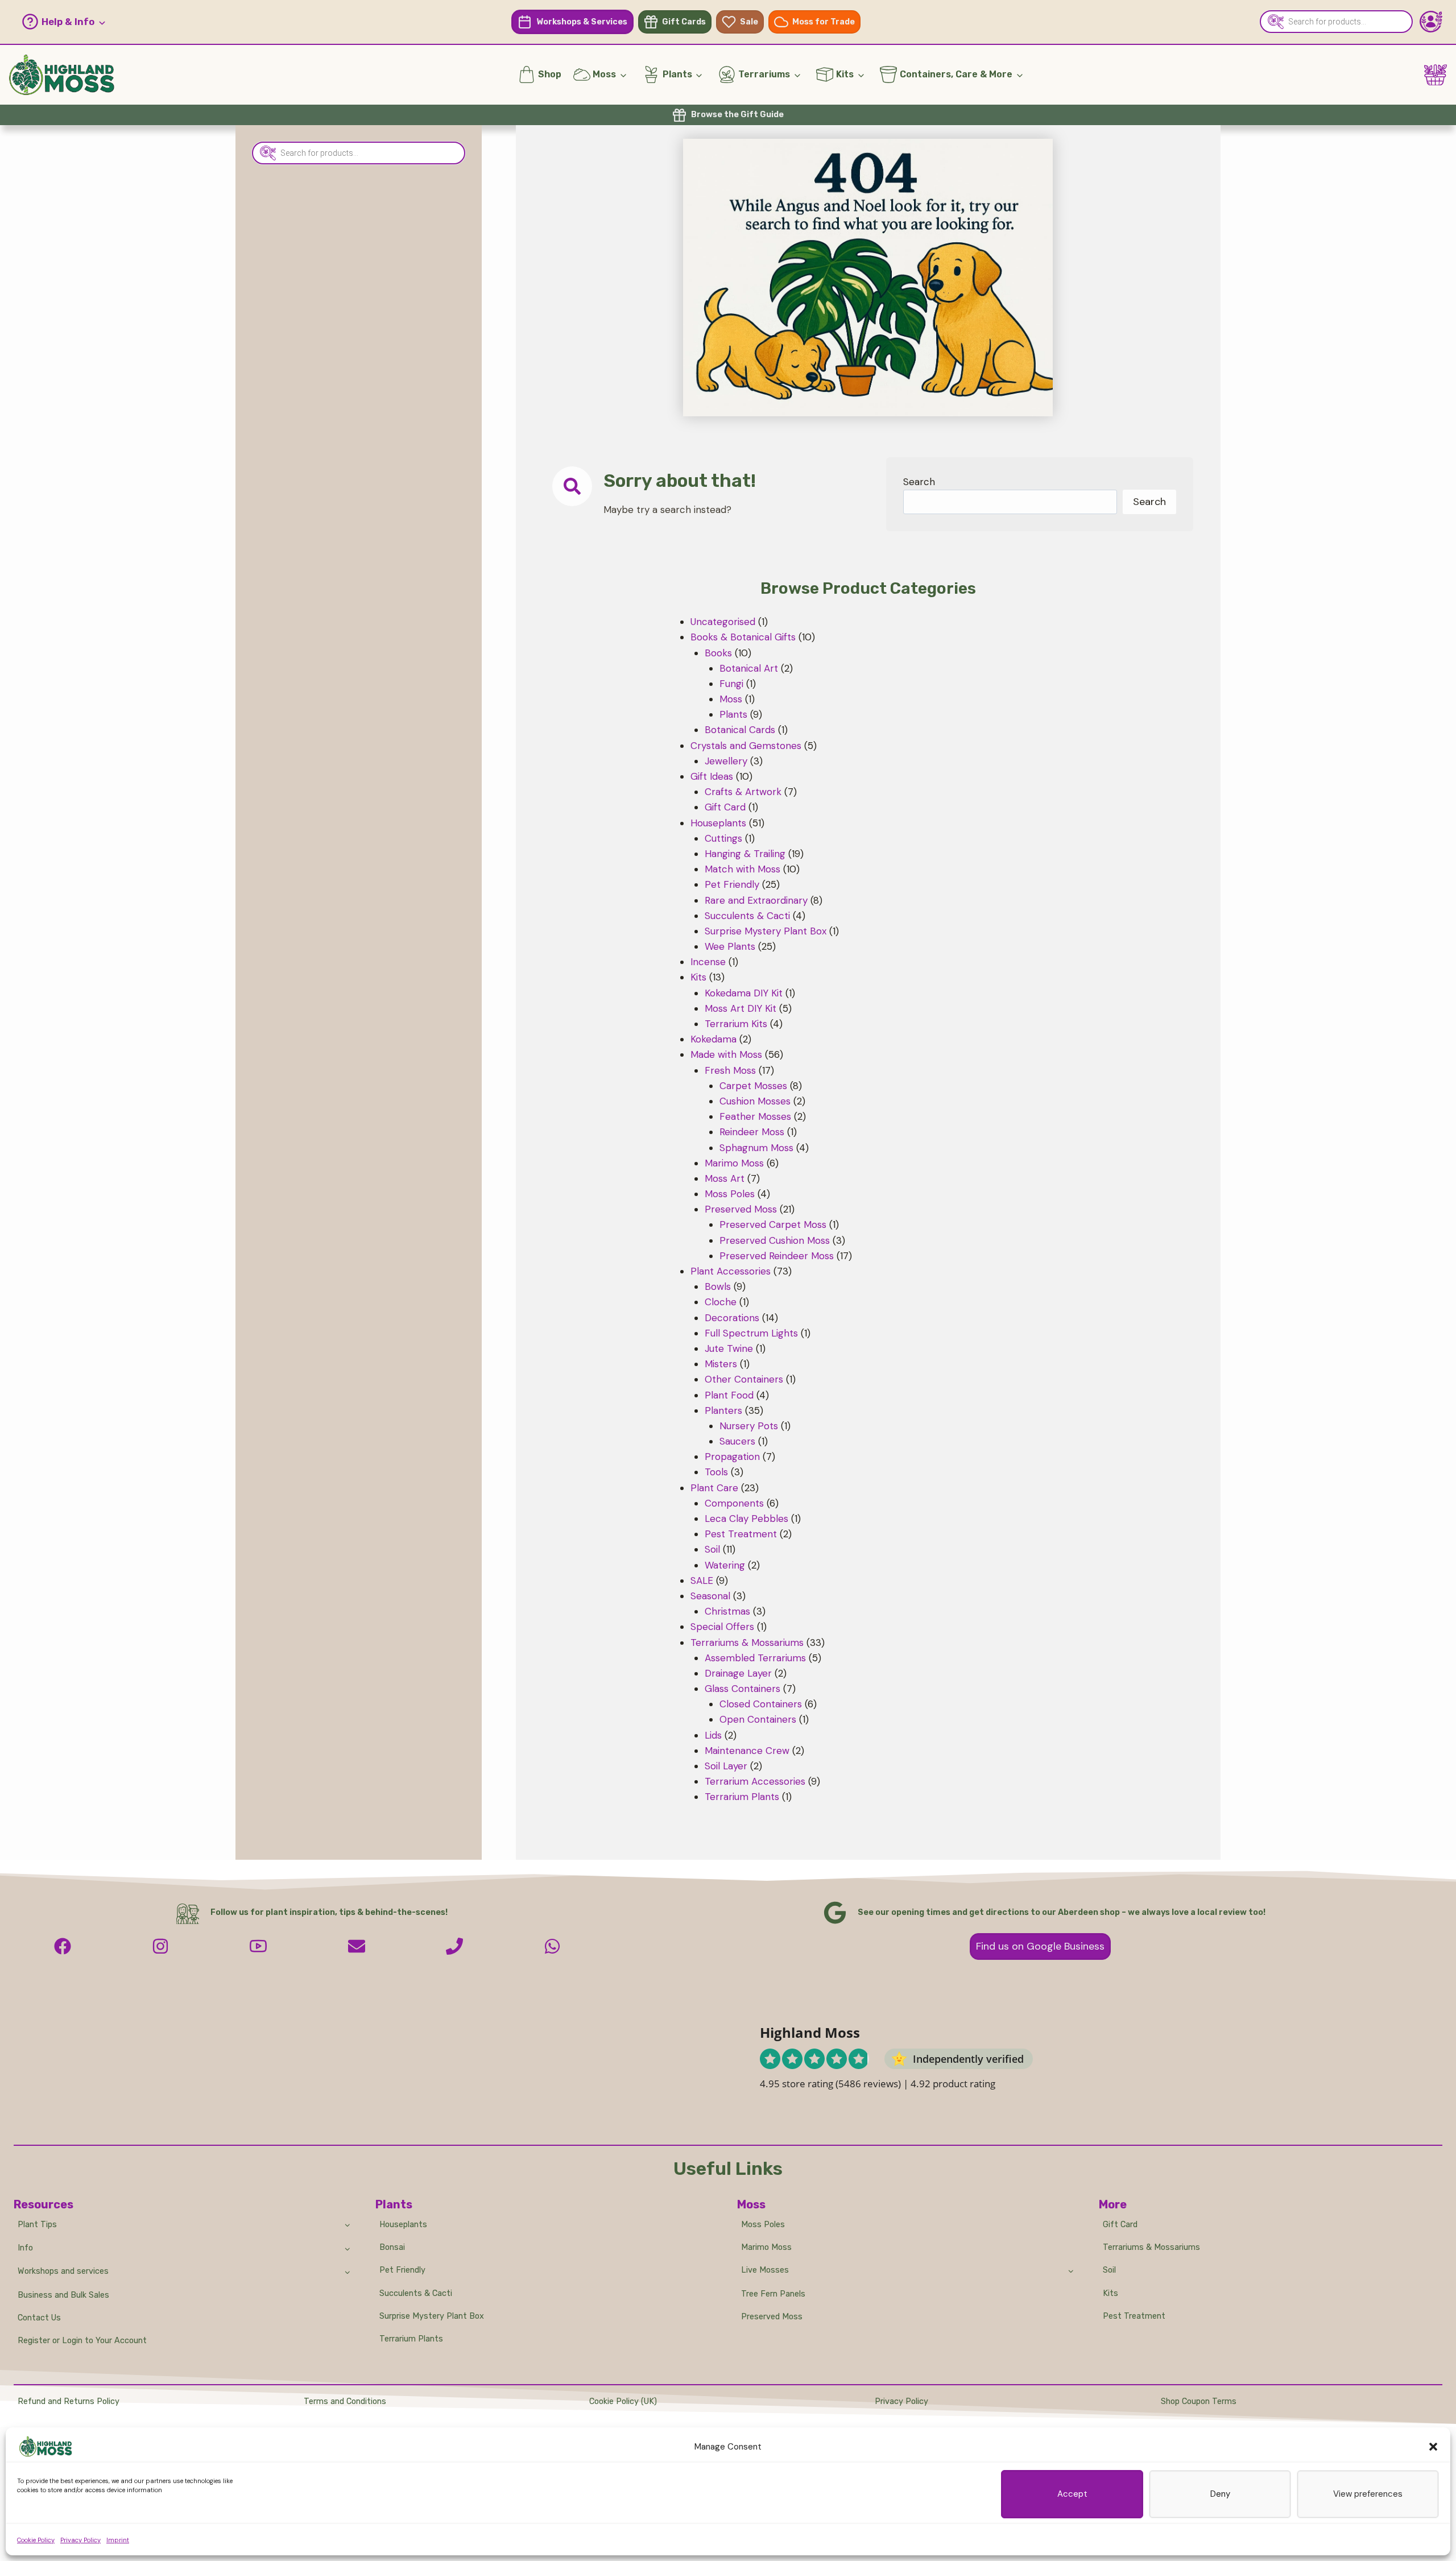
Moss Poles (763, 2225)
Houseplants (403, 2225)
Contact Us (39, 2318)
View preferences (1368, 2494)
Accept (1072, 2494)
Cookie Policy (36, 2540)
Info (25, 2248)
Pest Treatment (1134, 2316)
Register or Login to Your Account (82, 2341)
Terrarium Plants (411, 2339)
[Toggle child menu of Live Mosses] (1071, 2270)
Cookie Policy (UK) (623, 2401)
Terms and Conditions (345, 2401)
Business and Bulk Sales (63, 2295)
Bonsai (392, 2247)
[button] (1433, 2447)
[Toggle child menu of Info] (348, 2248)
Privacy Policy (80, 2540)
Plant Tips (37, 2225)
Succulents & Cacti (416, 2293)
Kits (1110, 2293)
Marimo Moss (766, 2247)
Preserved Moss (772, 2317)
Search (919, 482)
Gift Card (1120, 2225)
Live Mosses (765, 2270)
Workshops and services (63, 2271)
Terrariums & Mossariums (1151, 2247)
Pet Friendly (402, 2270)
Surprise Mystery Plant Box (432, 2316)
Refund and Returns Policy (69, 2401)
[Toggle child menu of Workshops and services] (348, 2272)
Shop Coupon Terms (1199, 2401)
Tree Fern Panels (773, 2294)
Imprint (118, 2540)
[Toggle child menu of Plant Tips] (348, 2224)
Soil (1109, 2270)
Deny (1220, 2494)
